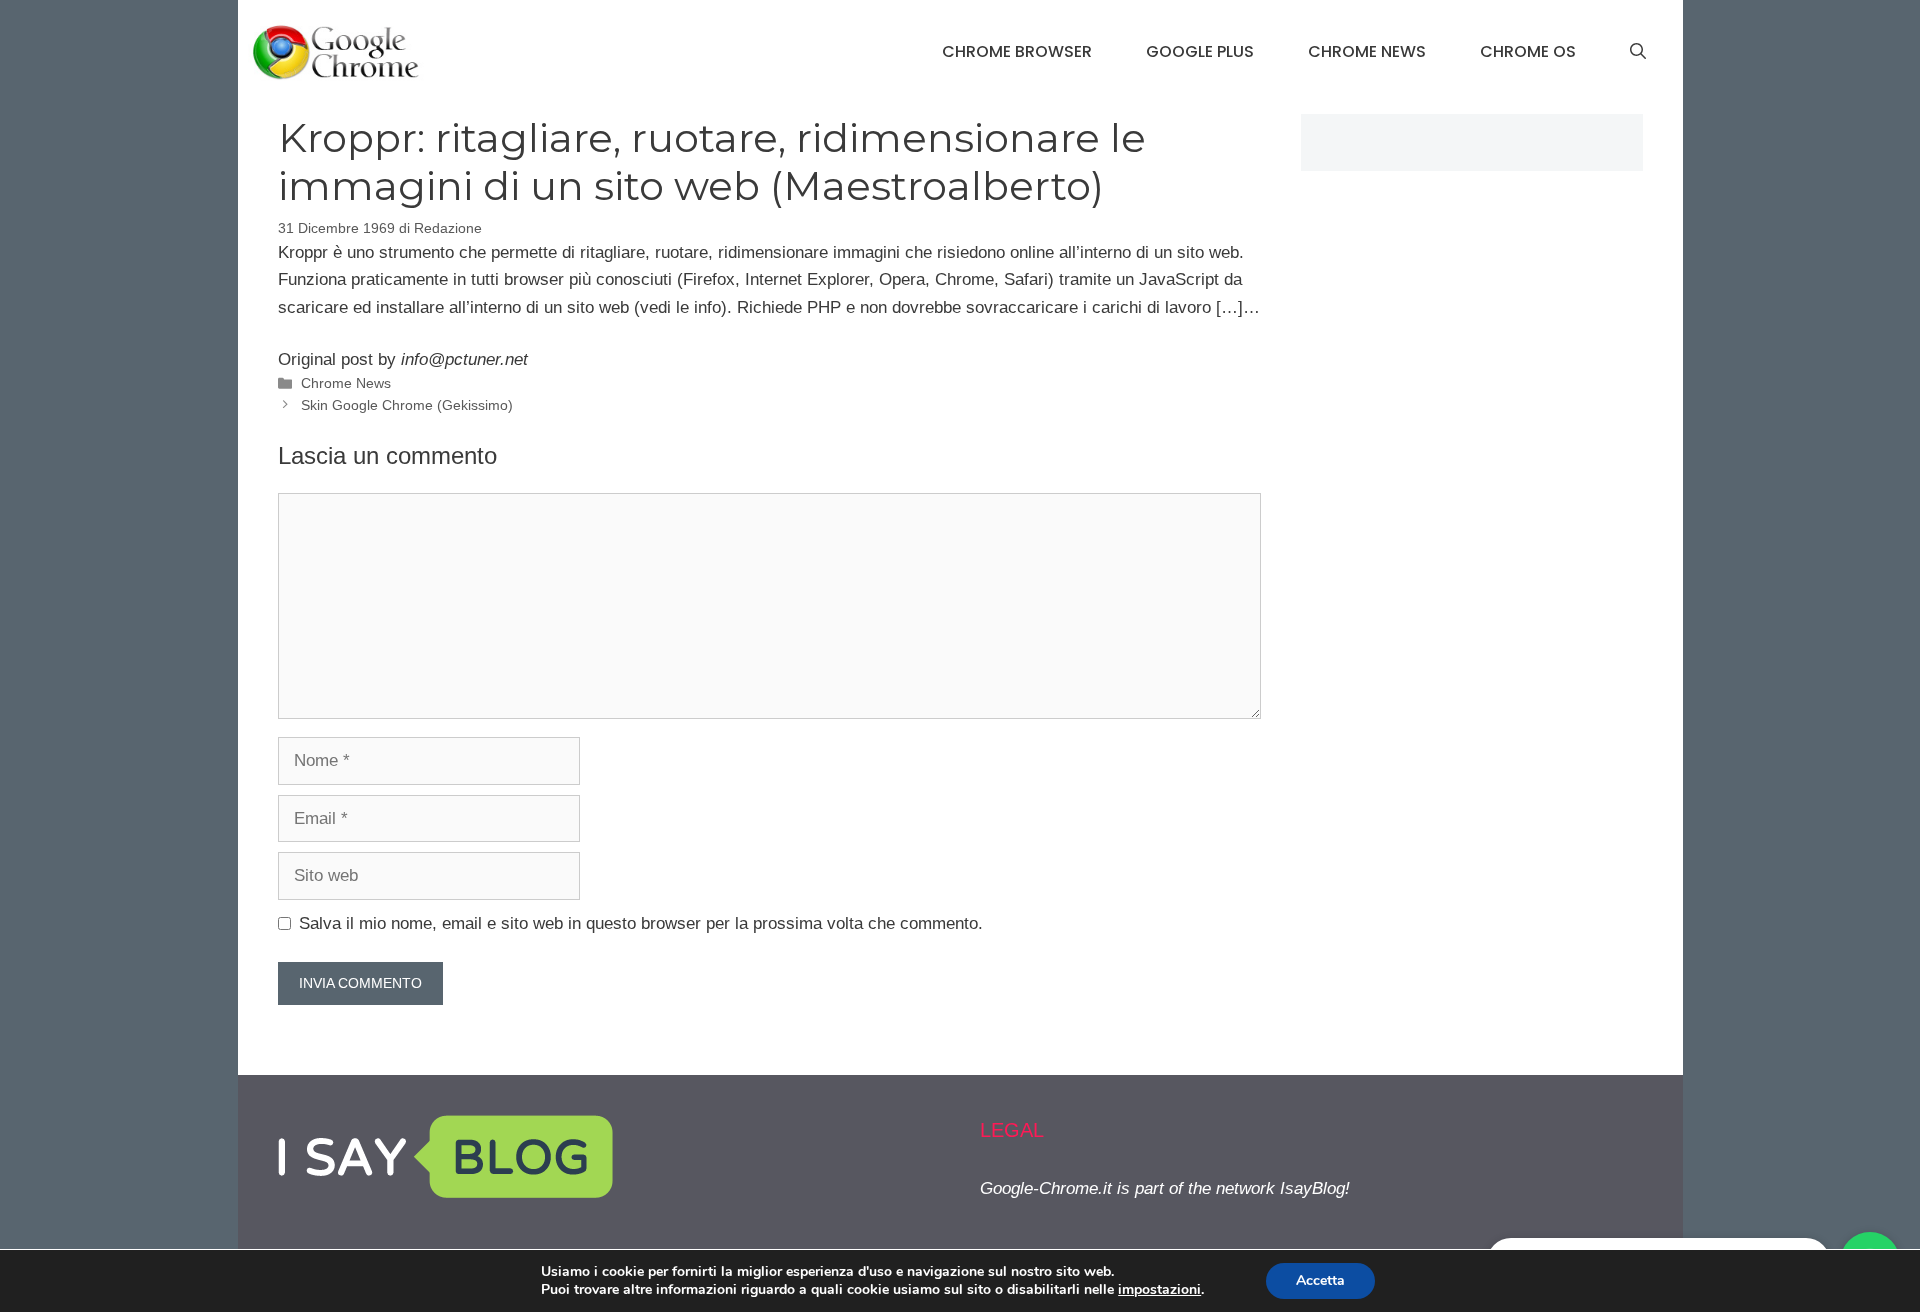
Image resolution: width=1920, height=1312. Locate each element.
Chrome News (1367, 51)
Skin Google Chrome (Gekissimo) (407, 405)
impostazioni (1159, 1290)
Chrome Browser (1017, 51)
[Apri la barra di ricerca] (1638, 52)
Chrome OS (1528, 51)
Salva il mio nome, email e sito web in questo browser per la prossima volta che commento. (641, 923)
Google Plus (1200, 51)
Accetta (1320, 1280)
